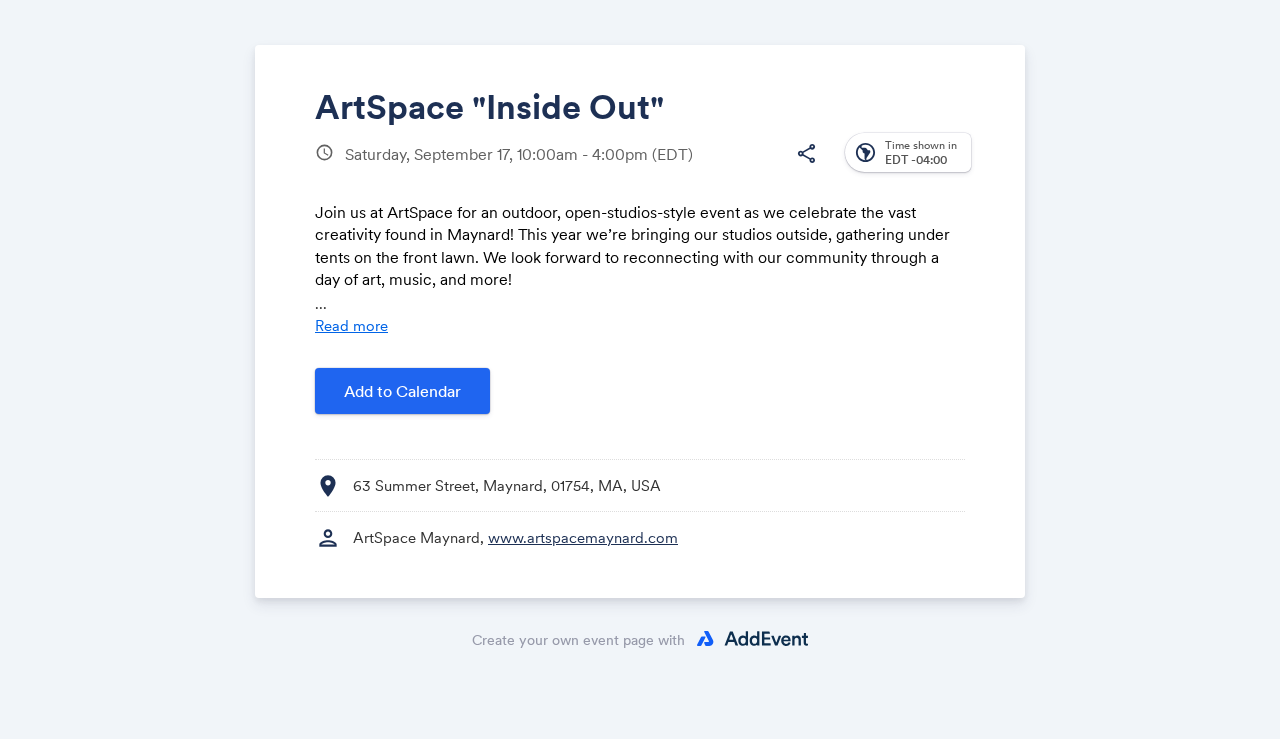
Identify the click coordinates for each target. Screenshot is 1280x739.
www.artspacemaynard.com (583, 537)
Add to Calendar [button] (402, 391)
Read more (351, 325)
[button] (806, 154)
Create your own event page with (578, 640)
